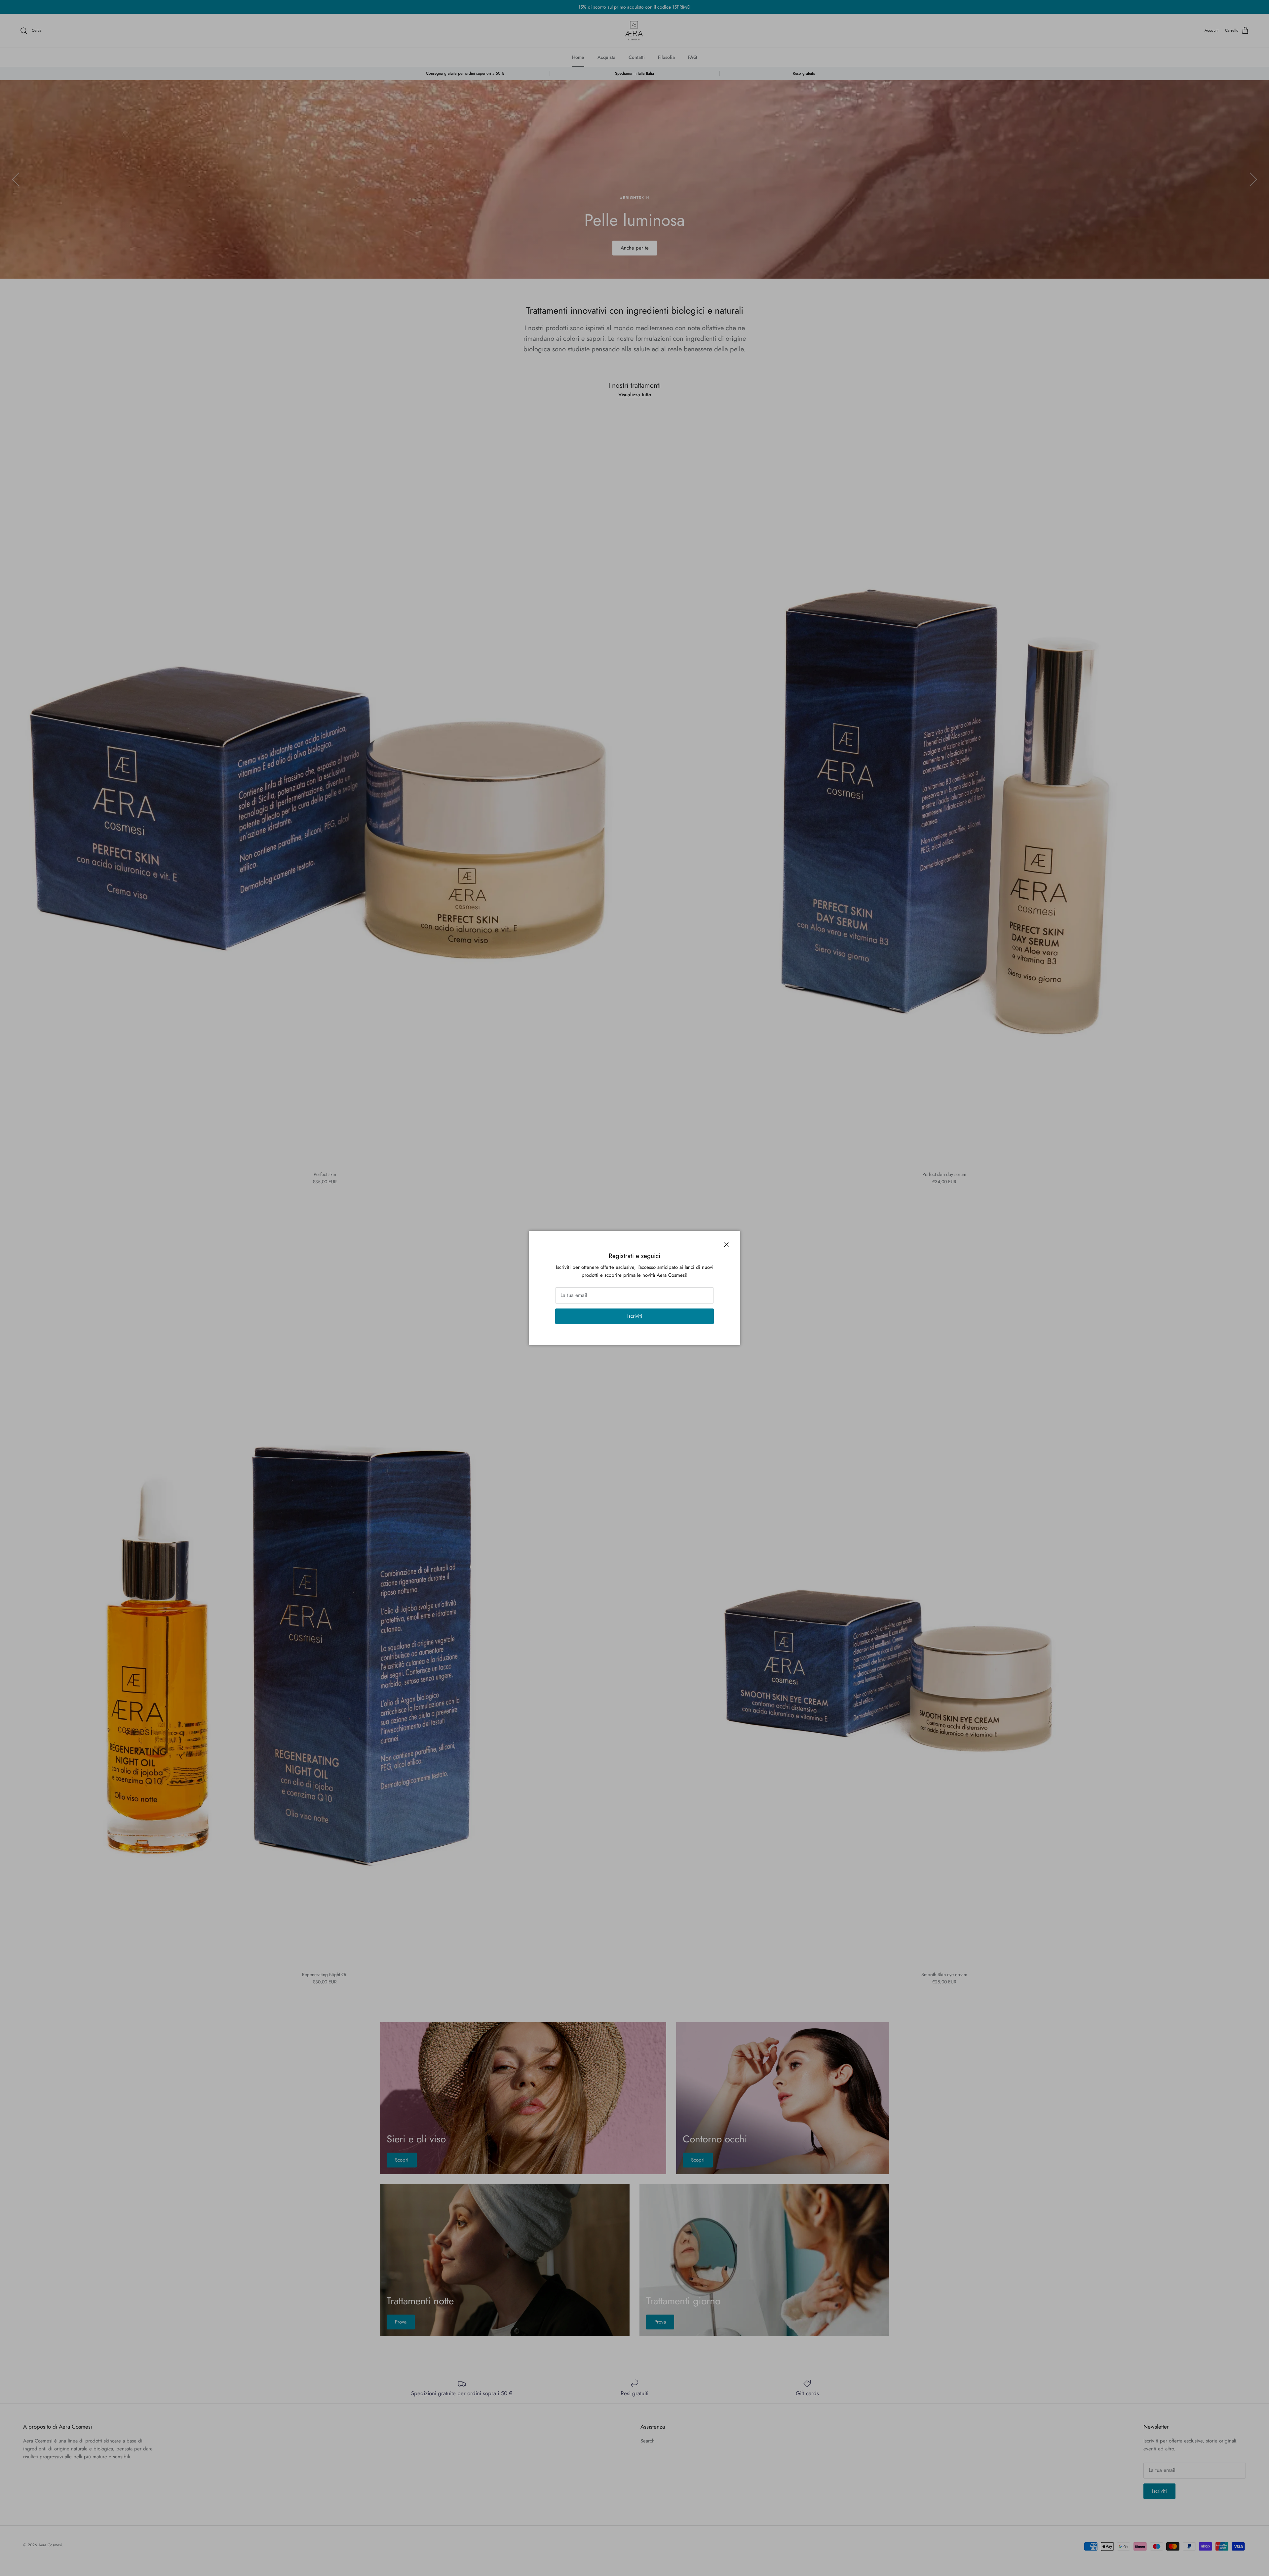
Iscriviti (635, 1316)
